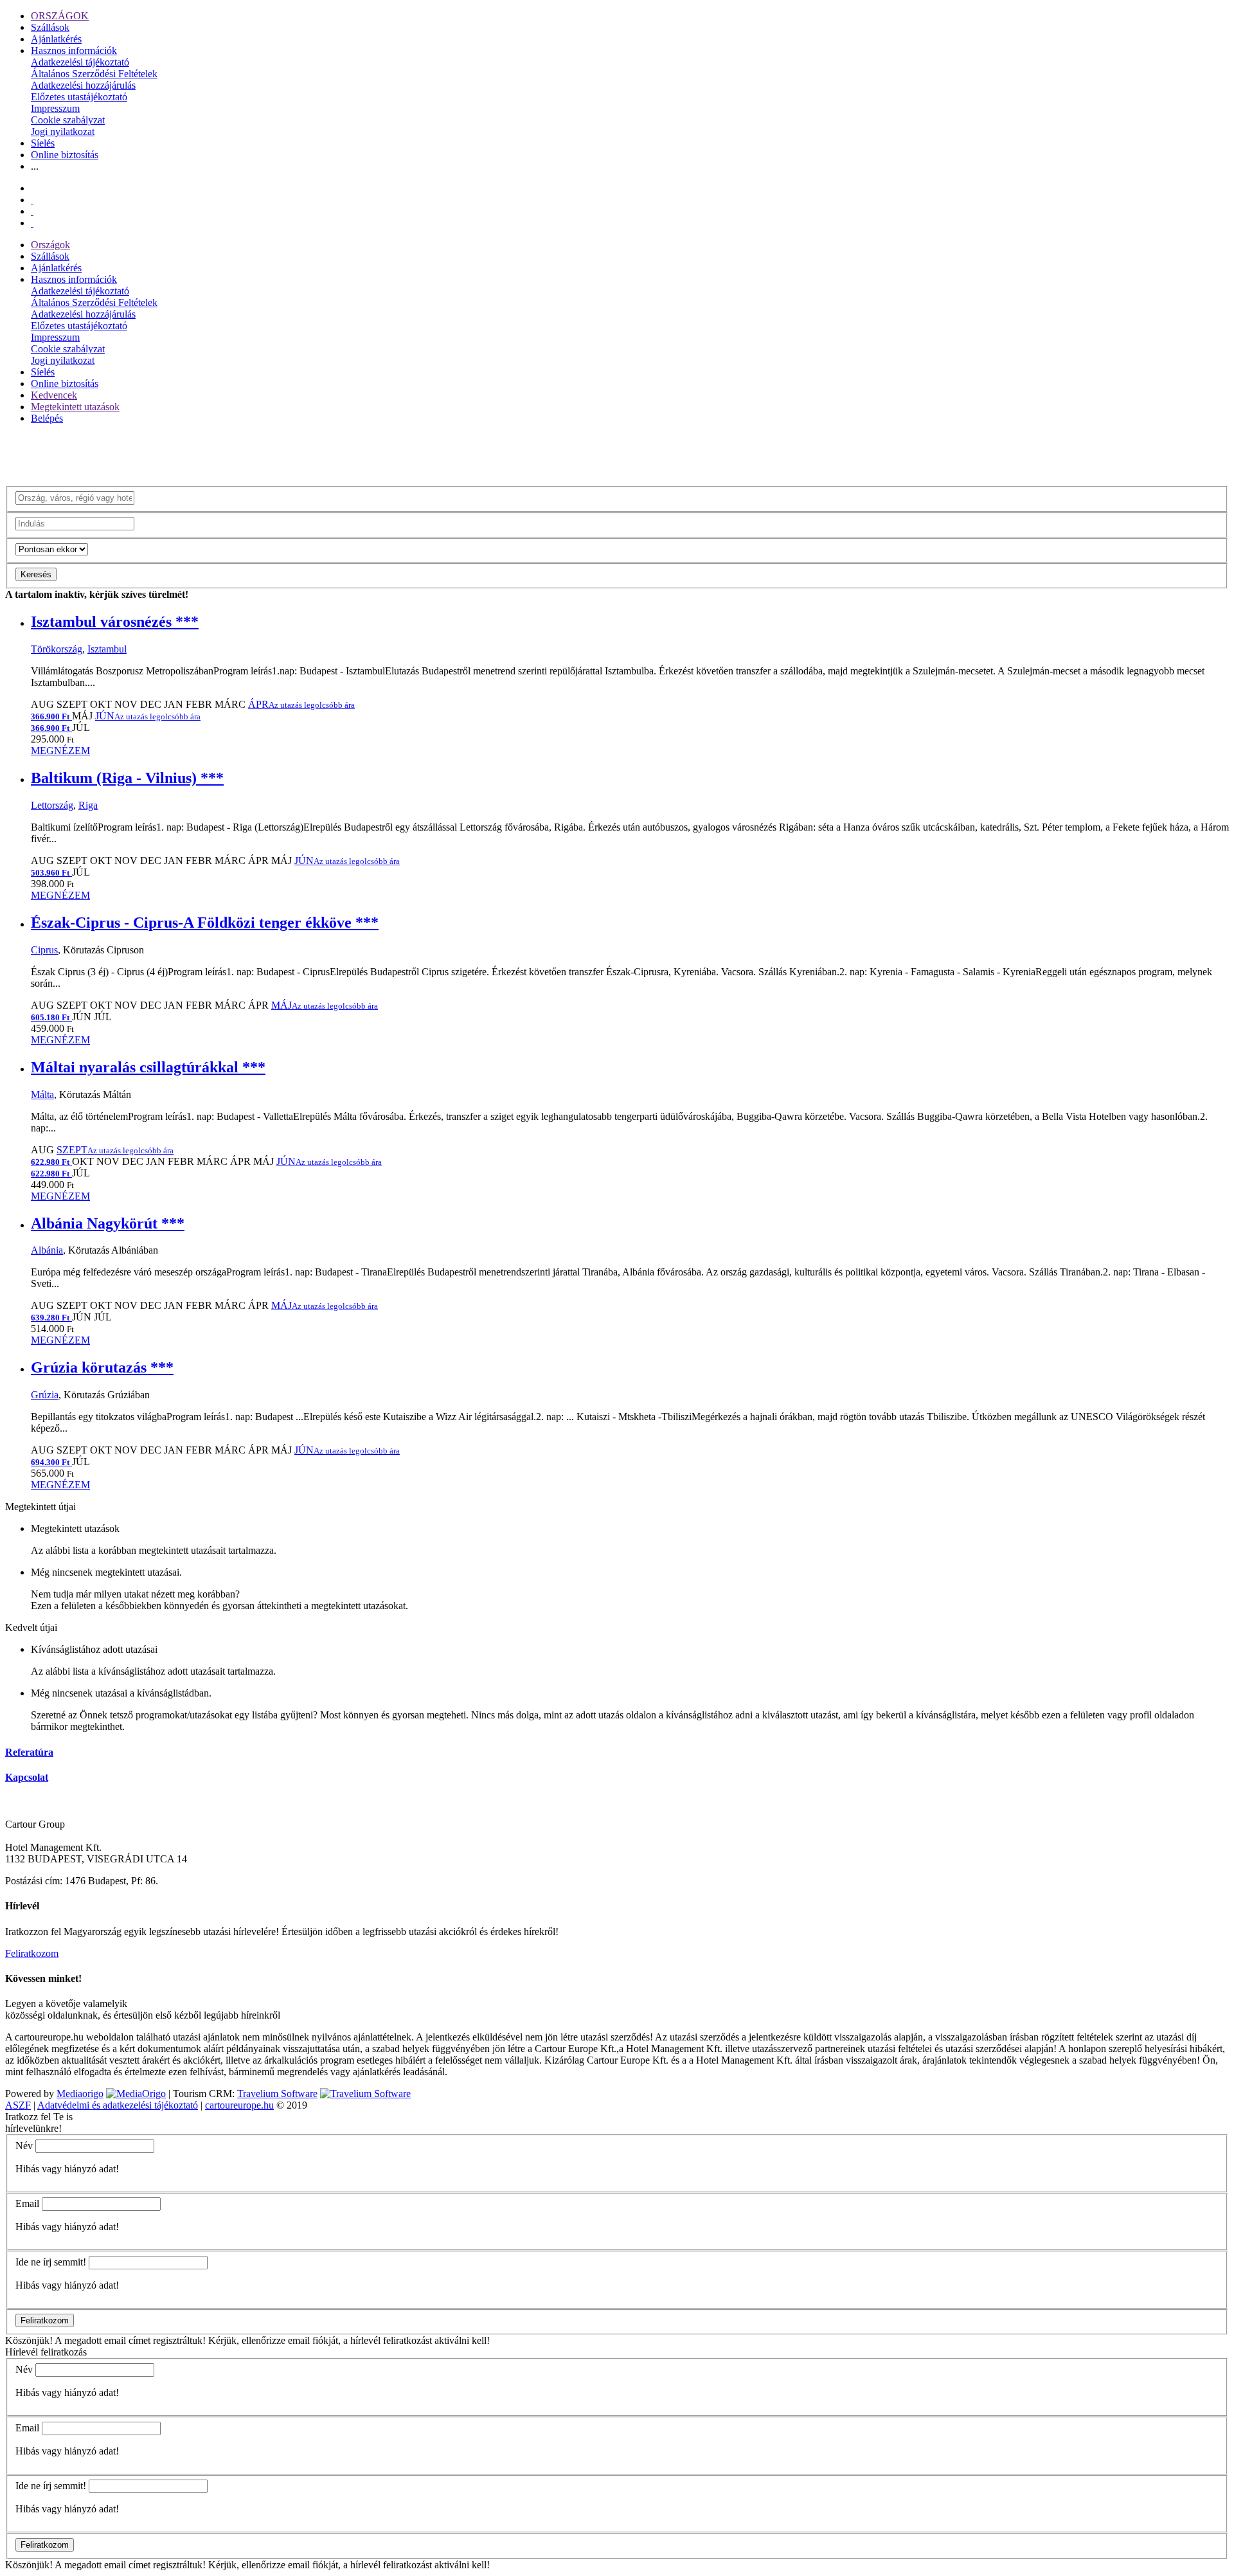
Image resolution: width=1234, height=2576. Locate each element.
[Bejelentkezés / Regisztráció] (32, 223)
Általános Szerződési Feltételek (94, 74)
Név (24, 2146)
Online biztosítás (65, 155)
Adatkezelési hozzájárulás (83, 85)
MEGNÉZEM (60, 751)
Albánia (47, 1250)
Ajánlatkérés (56, 39)
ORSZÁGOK (60, 16)
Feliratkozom (32, 1953)
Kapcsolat (27, 1777)
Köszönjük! (29, 2340)
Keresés (36, 574)
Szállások (50, 27)
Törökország (57, 649)
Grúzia (45, 1395)
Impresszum (55, 108)
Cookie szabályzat (68, 120)
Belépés (47, 418)
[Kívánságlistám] (32, 200)
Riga (88, 805)
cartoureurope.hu (239, 2105)
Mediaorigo (80, 2094)
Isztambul (107, 649)
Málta (42, 1094)
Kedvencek (54, 395)
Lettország (52, 805)
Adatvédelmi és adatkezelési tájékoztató (118, 2105)
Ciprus (44, 950)
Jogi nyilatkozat (63, 131)
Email (27, 2203)
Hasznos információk (74, 50)
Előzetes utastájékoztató (79, 97)
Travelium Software (277, 2094)
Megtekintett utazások (75, 407)
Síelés (43, 143)
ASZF (18, 2105)
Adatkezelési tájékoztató (80, 62)
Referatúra (29, 1752)
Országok (50, 245)
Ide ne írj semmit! (51, 2262)
